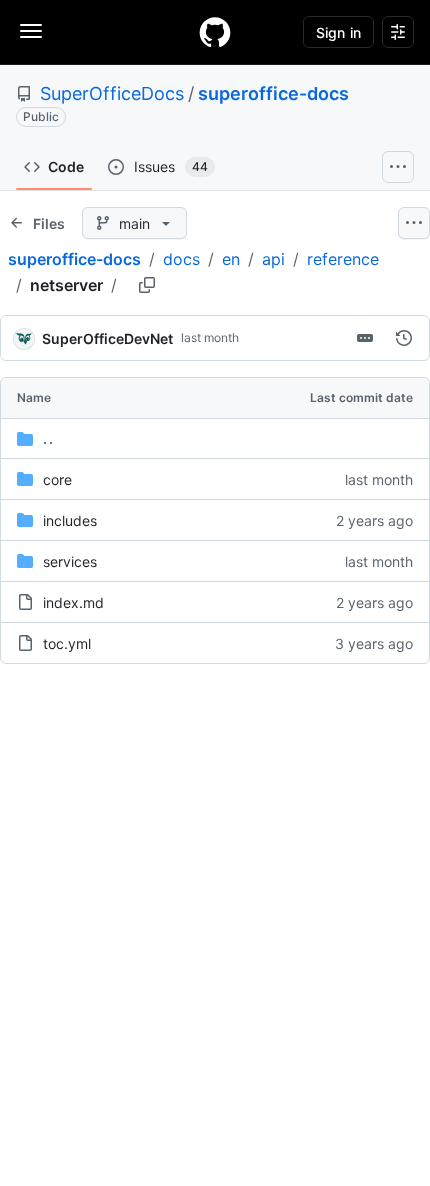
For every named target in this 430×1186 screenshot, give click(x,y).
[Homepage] (215, 32)
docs (181, 259)
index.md (73, 602)
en (231, 259)
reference (343, 259)
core (57, 479)
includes (70, 520)
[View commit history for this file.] (404, 338)
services (70, 561)
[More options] (414, 223)
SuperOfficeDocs (112, 93)
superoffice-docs (273, 93)
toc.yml (67, 643)
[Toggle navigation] (31, 31)
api (273, 259)
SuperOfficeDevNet (107, 338)
